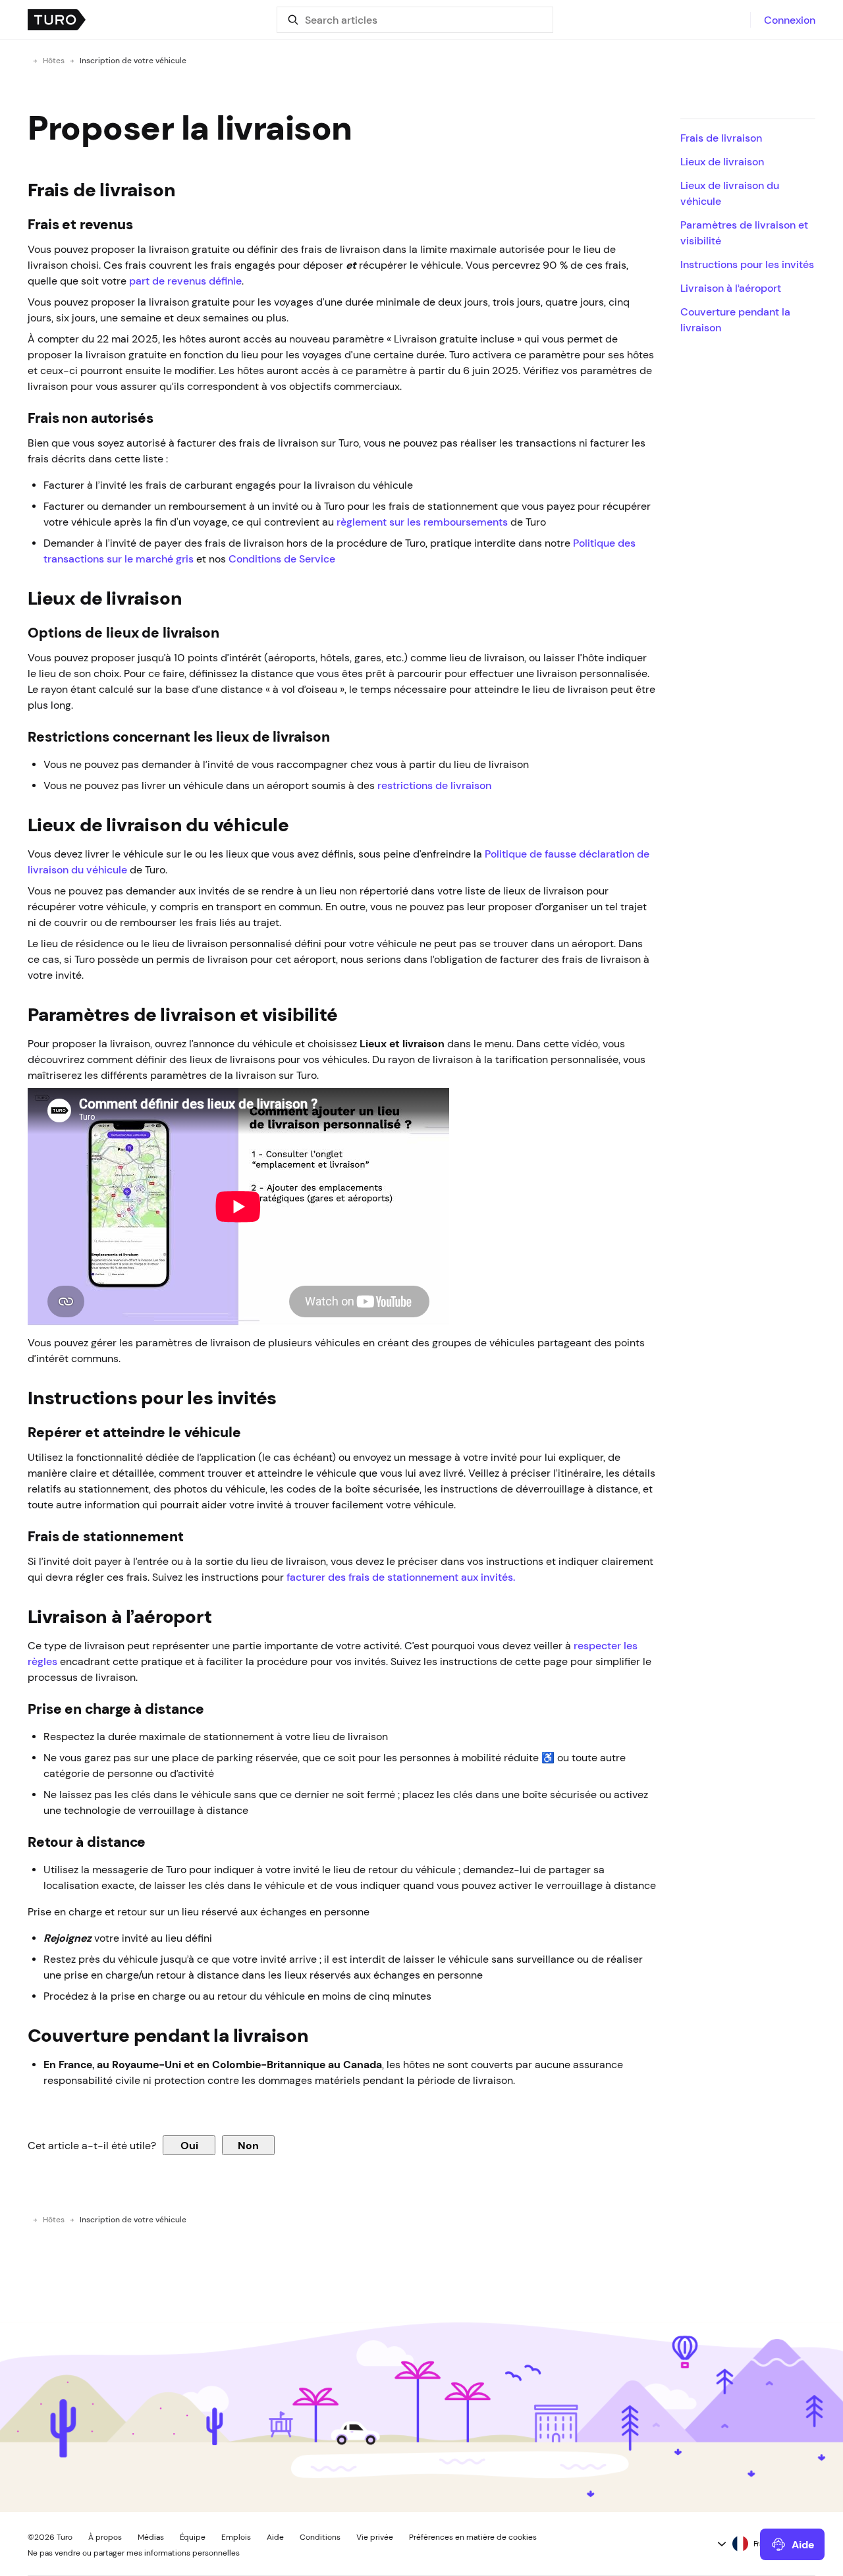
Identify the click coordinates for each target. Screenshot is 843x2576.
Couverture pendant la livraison (735, 319)
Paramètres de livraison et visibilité (744, 233)
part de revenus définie (185, 281)
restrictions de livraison (434, 785)
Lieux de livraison (722, 161)
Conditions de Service (282, 559)
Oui (189, 2145)
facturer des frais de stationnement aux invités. (402, 1577)
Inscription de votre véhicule (133, 61)
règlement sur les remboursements (422, 522)
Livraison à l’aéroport (732, 288)
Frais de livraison (721, 138)
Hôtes (54, 61)
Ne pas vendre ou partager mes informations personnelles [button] (134, 2553)
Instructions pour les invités (747, 264)
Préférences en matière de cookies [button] (473, 2537)
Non (248, 2145)
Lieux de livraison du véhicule (730, 193)
